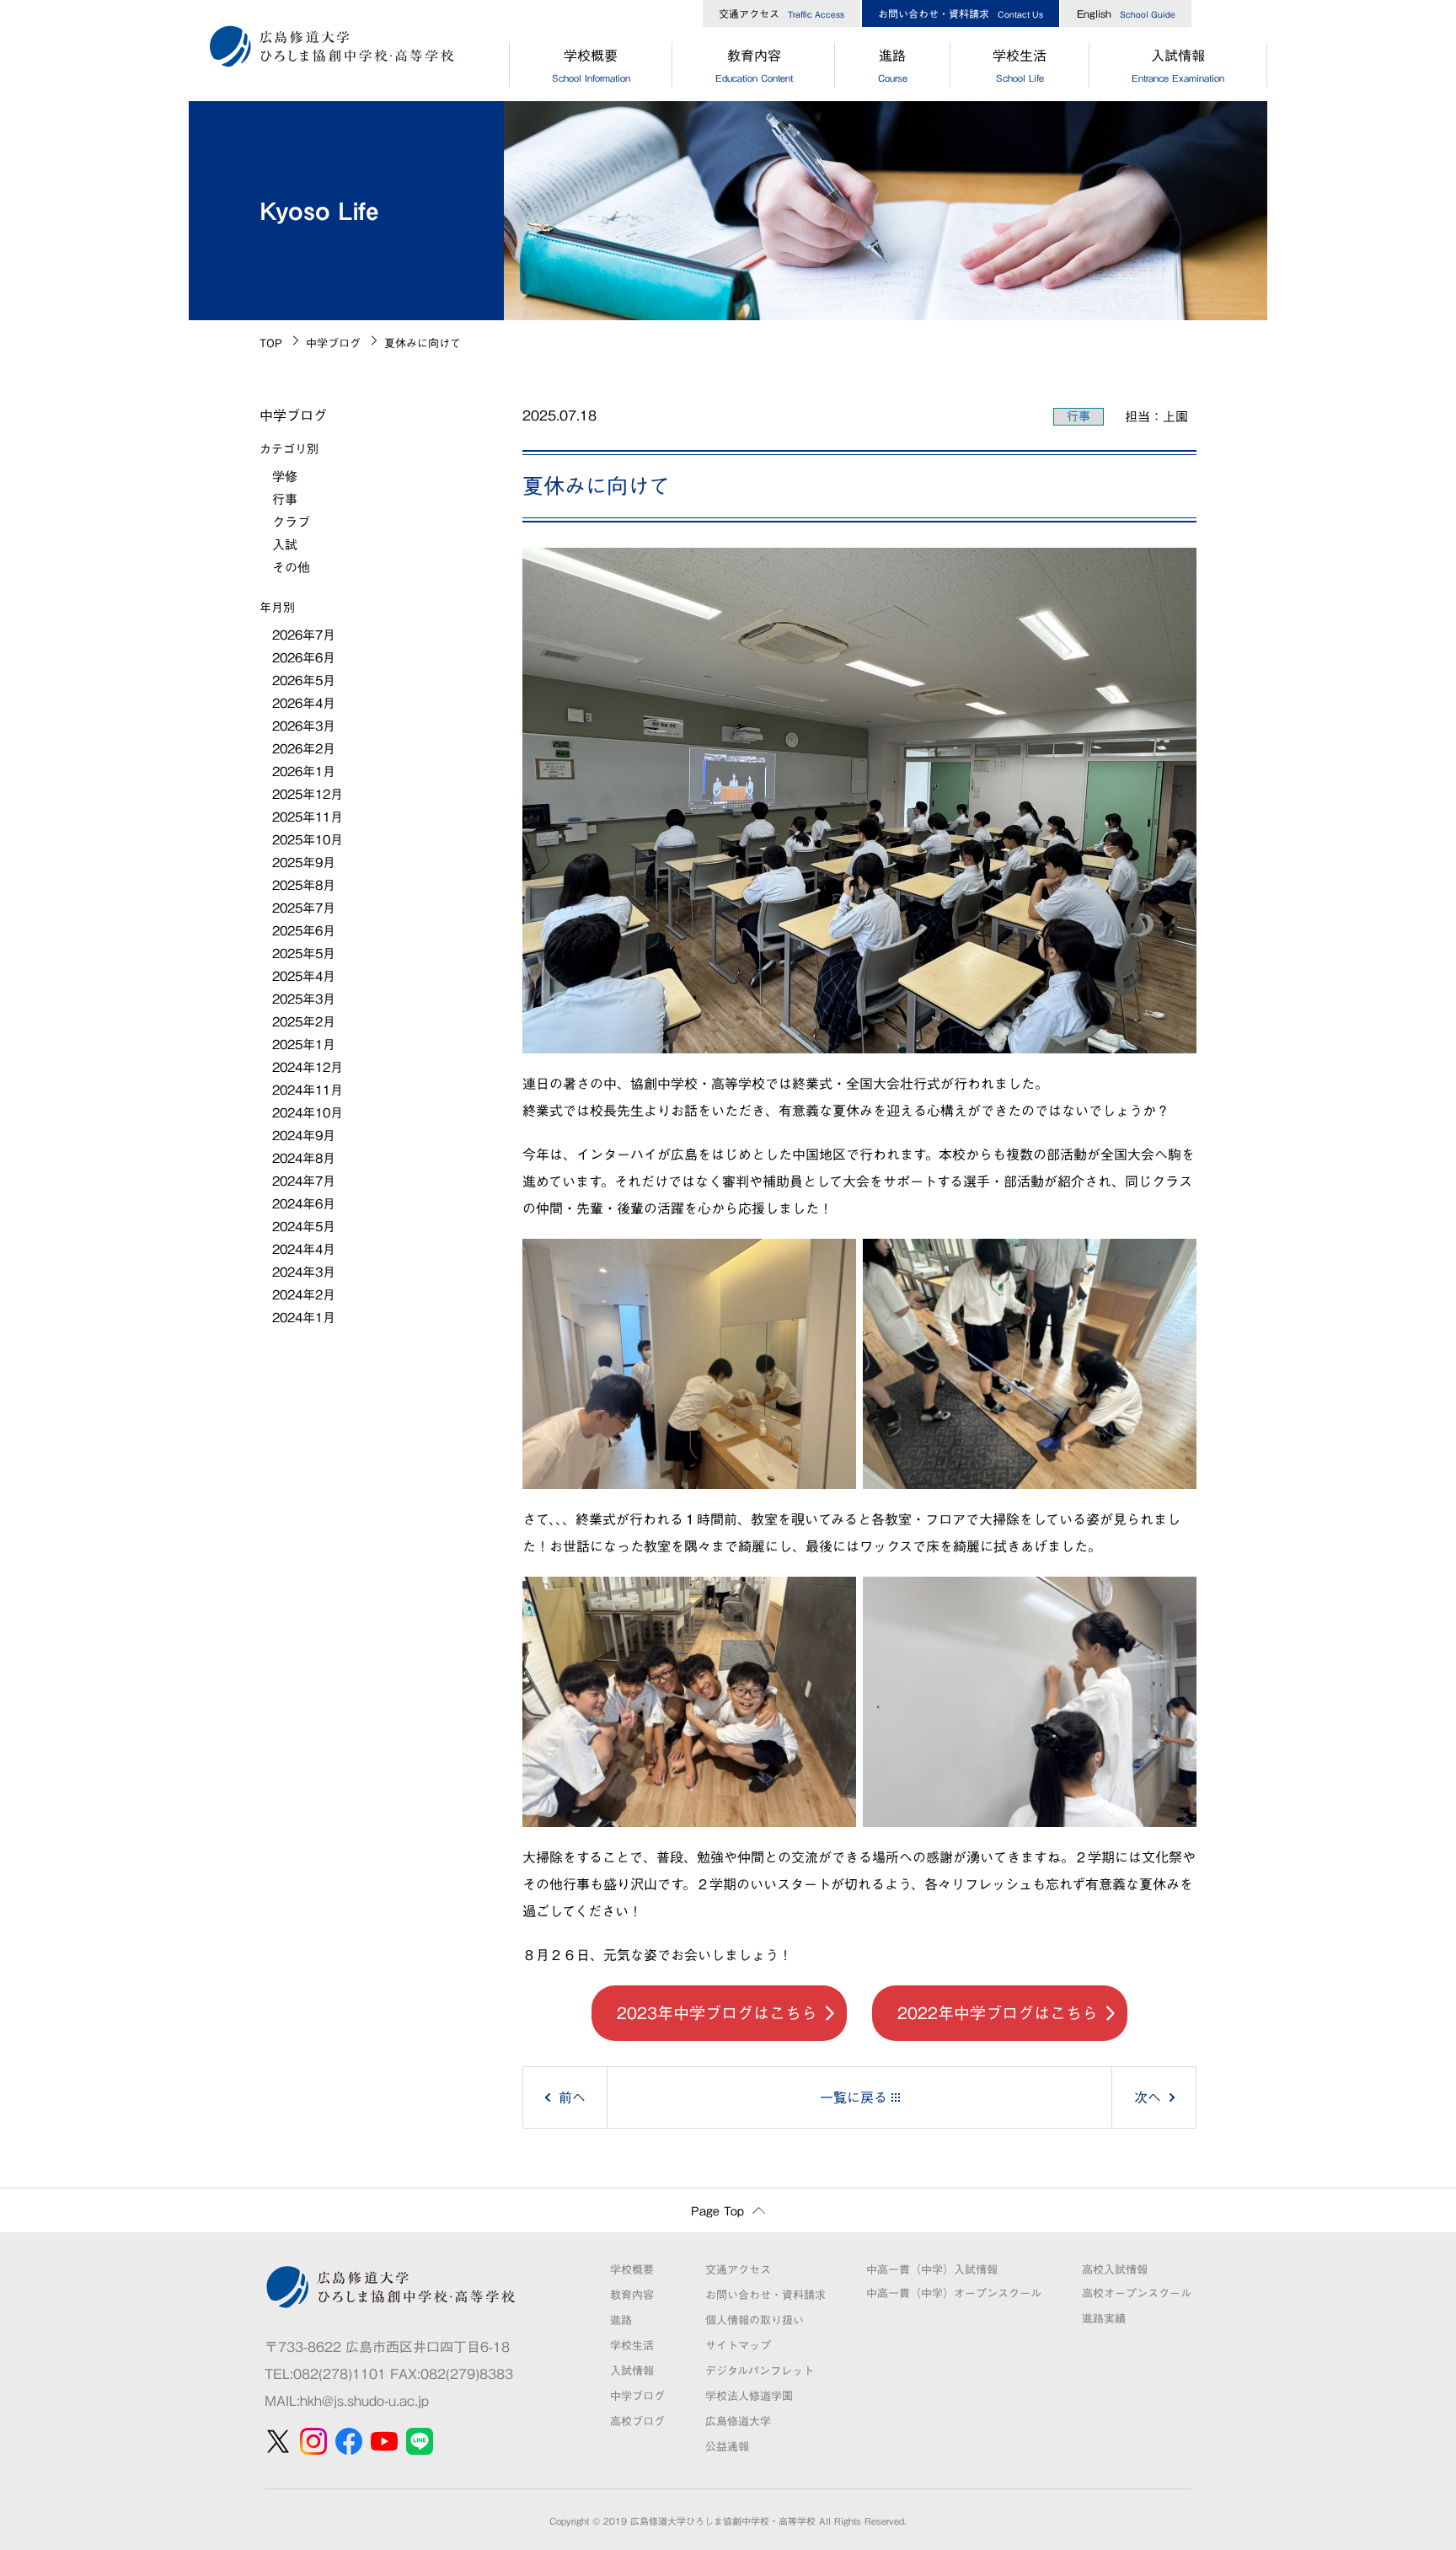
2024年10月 (308, 1113)
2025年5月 (304, 954)
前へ (572, 2097)
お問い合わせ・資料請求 (961, 13)
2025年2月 (304, 1022)
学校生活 (1020, 66)
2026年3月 (304, 726)
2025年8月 (304, 885)
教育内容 (754, 66)
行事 (1079, 416)
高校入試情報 (1115, 2270)
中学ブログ (333, 343)
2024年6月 (304, 1204)
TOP (271, 343)
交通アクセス (782, 13)
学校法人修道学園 (749, 2396)
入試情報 (1178, 66)
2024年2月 (304, 1295)
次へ (1148, 2097)
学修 (285, 477)
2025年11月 (308, 817)
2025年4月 (304, 976)
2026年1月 (304, 771)
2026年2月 (304, 749)
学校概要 (591, 66)
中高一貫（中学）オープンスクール (954, 2293)
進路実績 (1104, 2319)
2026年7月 (304, 635)
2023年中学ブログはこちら (717, 2013)
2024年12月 (308, 1067)
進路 (893, 66)
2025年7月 (304, 908)
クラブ (291, 522)
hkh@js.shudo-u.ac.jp (364, 2401)
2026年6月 (304, 658)
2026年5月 (304, 680)
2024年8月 (304, 1158)
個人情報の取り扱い (755, 2320)
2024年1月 (304, 1318)
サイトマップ (738, 2346)
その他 (291, 568)
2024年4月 (304, 1249)
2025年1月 (304, 1045)
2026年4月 (304, 703)
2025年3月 (304, 999)
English (1126, 13)
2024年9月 (304, 1136)
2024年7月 (304, 1181)
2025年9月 (304, 862)
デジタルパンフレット (760, 2371)
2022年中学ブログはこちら (998, 2013)
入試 (285, 545)
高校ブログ (637, 2421)
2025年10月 (308, 840)
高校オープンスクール (1137, 2293)
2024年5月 (304, 1227)
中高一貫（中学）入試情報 (932, 2270)
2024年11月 (308, 1090)
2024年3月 (304, 1272)
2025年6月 (304, 931)
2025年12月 (308, 794)
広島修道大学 (738, 2421)
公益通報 (727, 2447)
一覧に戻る (854, 2097)
